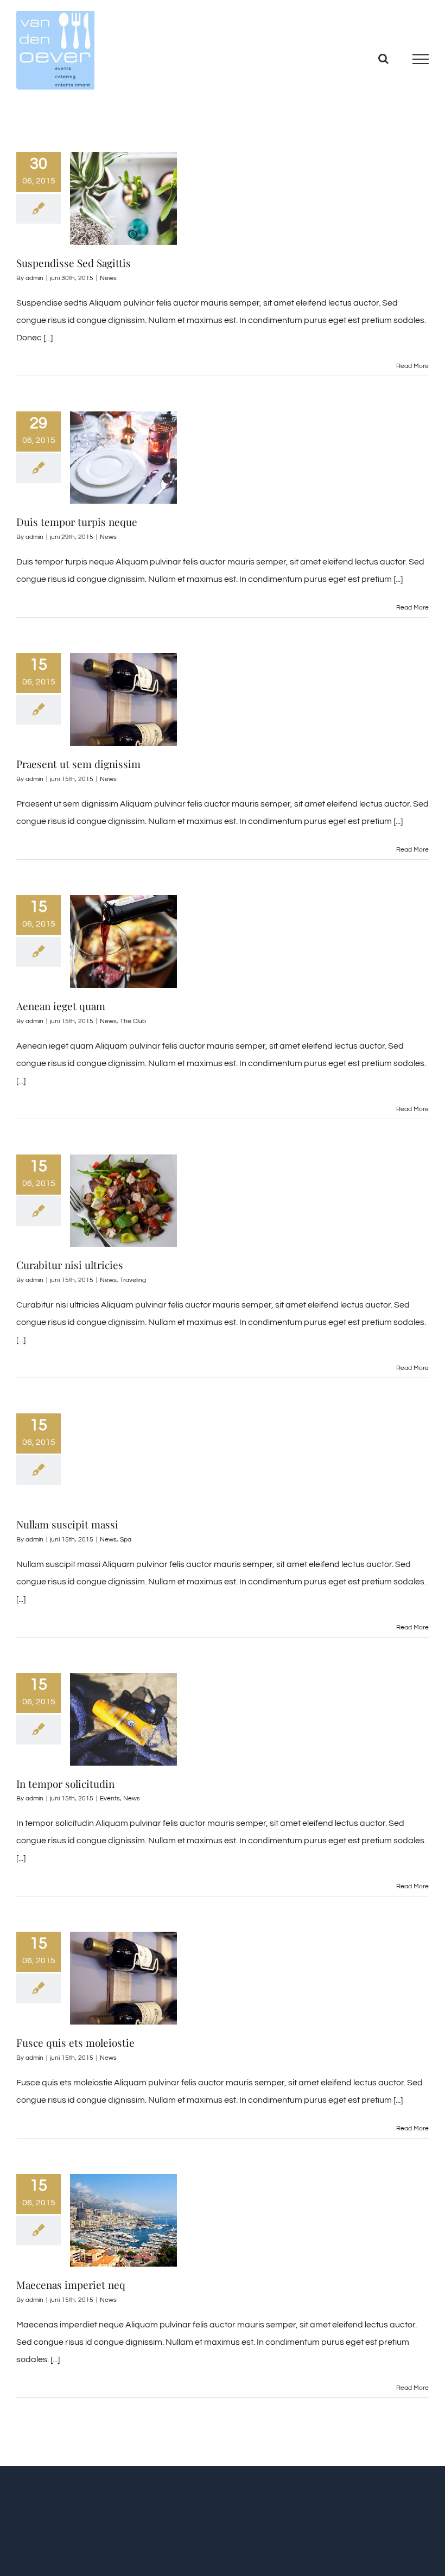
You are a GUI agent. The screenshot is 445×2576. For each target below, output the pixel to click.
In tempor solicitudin (65, 1784)
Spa (126, 1540)
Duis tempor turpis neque (77, 522)
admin (34, 278)
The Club (133, 1021)
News (108, 278)
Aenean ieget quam (61, 1006)
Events (110, 1798)
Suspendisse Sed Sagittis (74, 263)
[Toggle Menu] (421, 59)
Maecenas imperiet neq (71, 2285)
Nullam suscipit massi (67, 1524)
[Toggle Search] (383, 59)
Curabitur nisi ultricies (70, 1265)
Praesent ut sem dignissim (78, 764)
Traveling (133, 1280)
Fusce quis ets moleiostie (75, 2042)
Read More (412, 366)
